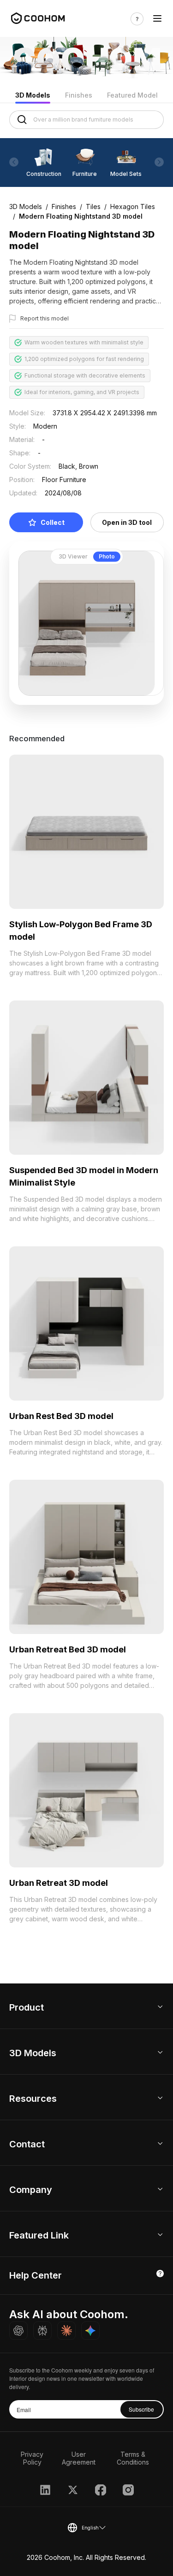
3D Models (33, 95)
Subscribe (141, 2409)
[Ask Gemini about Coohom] (90, 2331)
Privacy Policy (32, 2458)
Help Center (36, 2275)
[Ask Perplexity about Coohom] (42, 2331)
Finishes (79, 95)
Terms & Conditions (133, 2458)
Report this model (45, 318)
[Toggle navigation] (157, 19)
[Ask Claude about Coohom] (66, 2331)
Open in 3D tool (127, 522)
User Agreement (79, 2458)
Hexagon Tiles (133, 206)
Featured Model (132, 95)
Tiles (93, 206)
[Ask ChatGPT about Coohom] (18, 2331)
